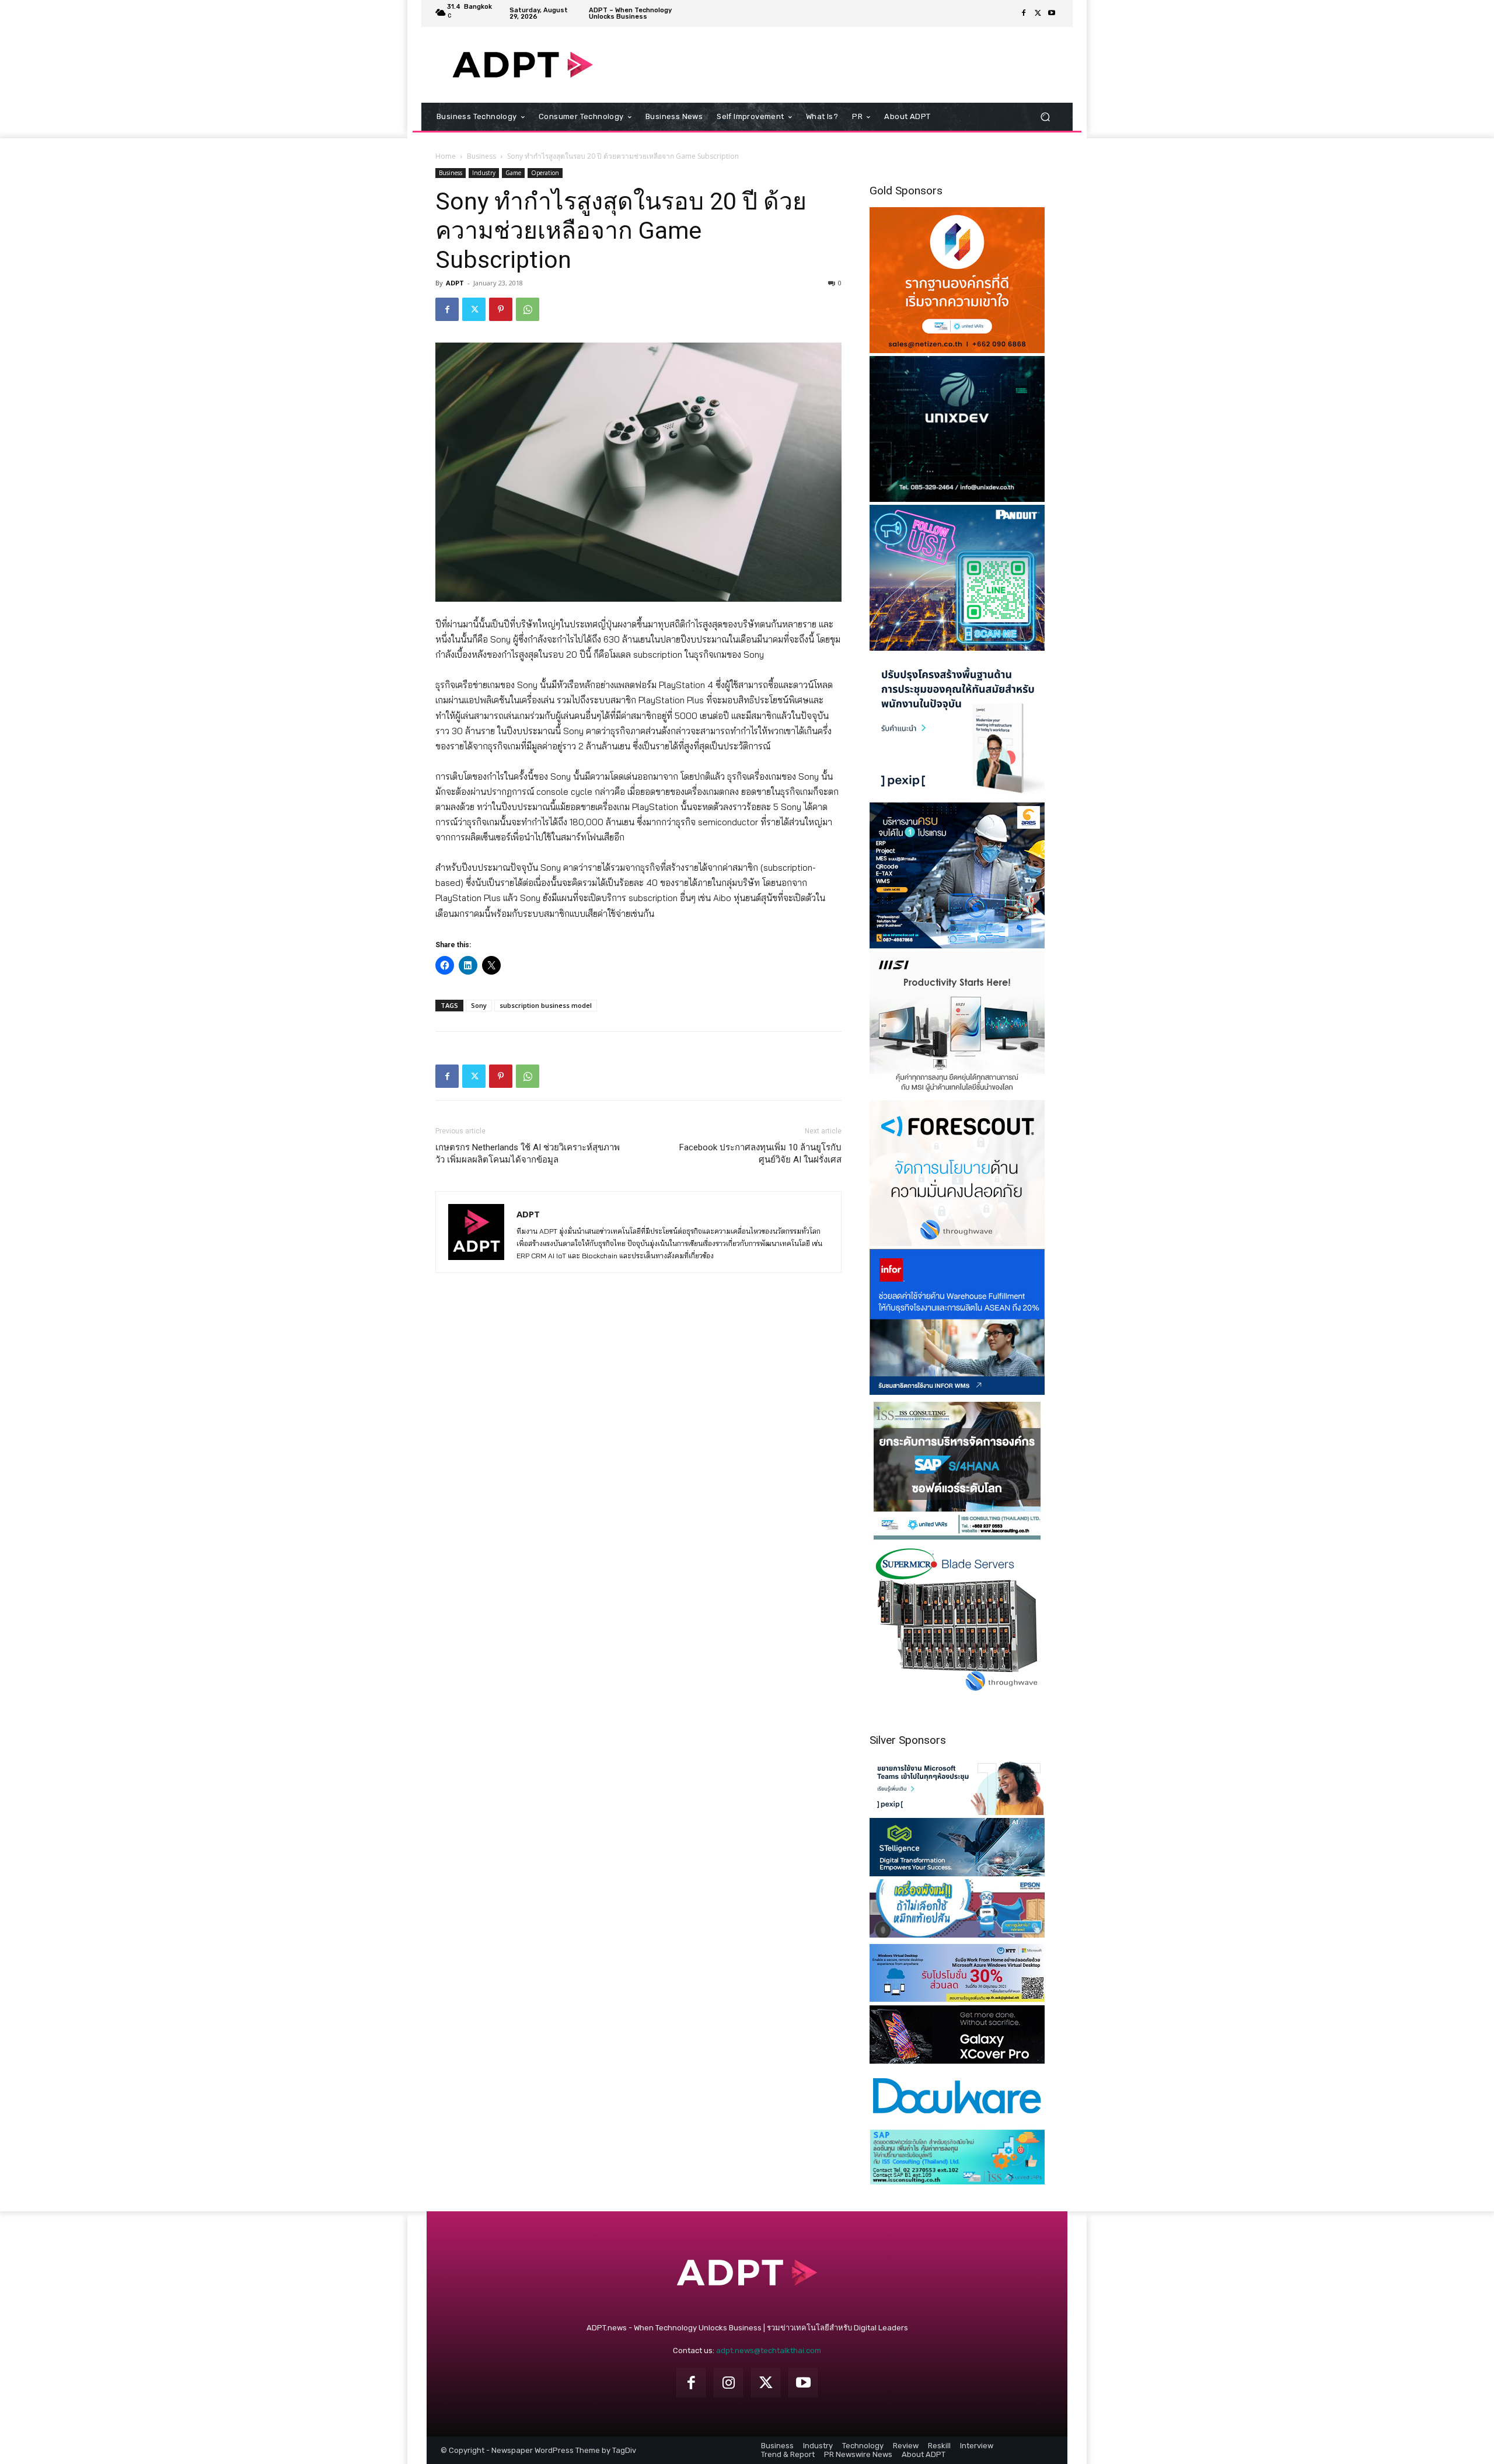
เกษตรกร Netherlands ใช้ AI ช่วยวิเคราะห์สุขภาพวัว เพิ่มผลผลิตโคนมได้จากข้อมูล (528, 1154)
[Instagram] (728, 2383)
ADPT (455, 283)
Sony (479, 1005)
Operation (545, 173)
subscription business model (546, 1005)
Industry (484, 173)
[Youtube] (1052, 13)
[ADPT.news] (523, 65)
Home (446, 156)
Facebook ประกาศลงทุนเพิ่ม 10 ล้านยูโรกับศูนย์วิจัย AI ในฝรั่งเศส (760, 1154)
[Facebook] (1024, 13)
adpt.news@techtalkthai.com (769, 2350)
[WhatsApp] (528, 309)
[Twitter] (1038, 13)
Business (481, 156)
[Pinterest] (501, 309)
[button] (1045, 117)
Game (513, 173)
